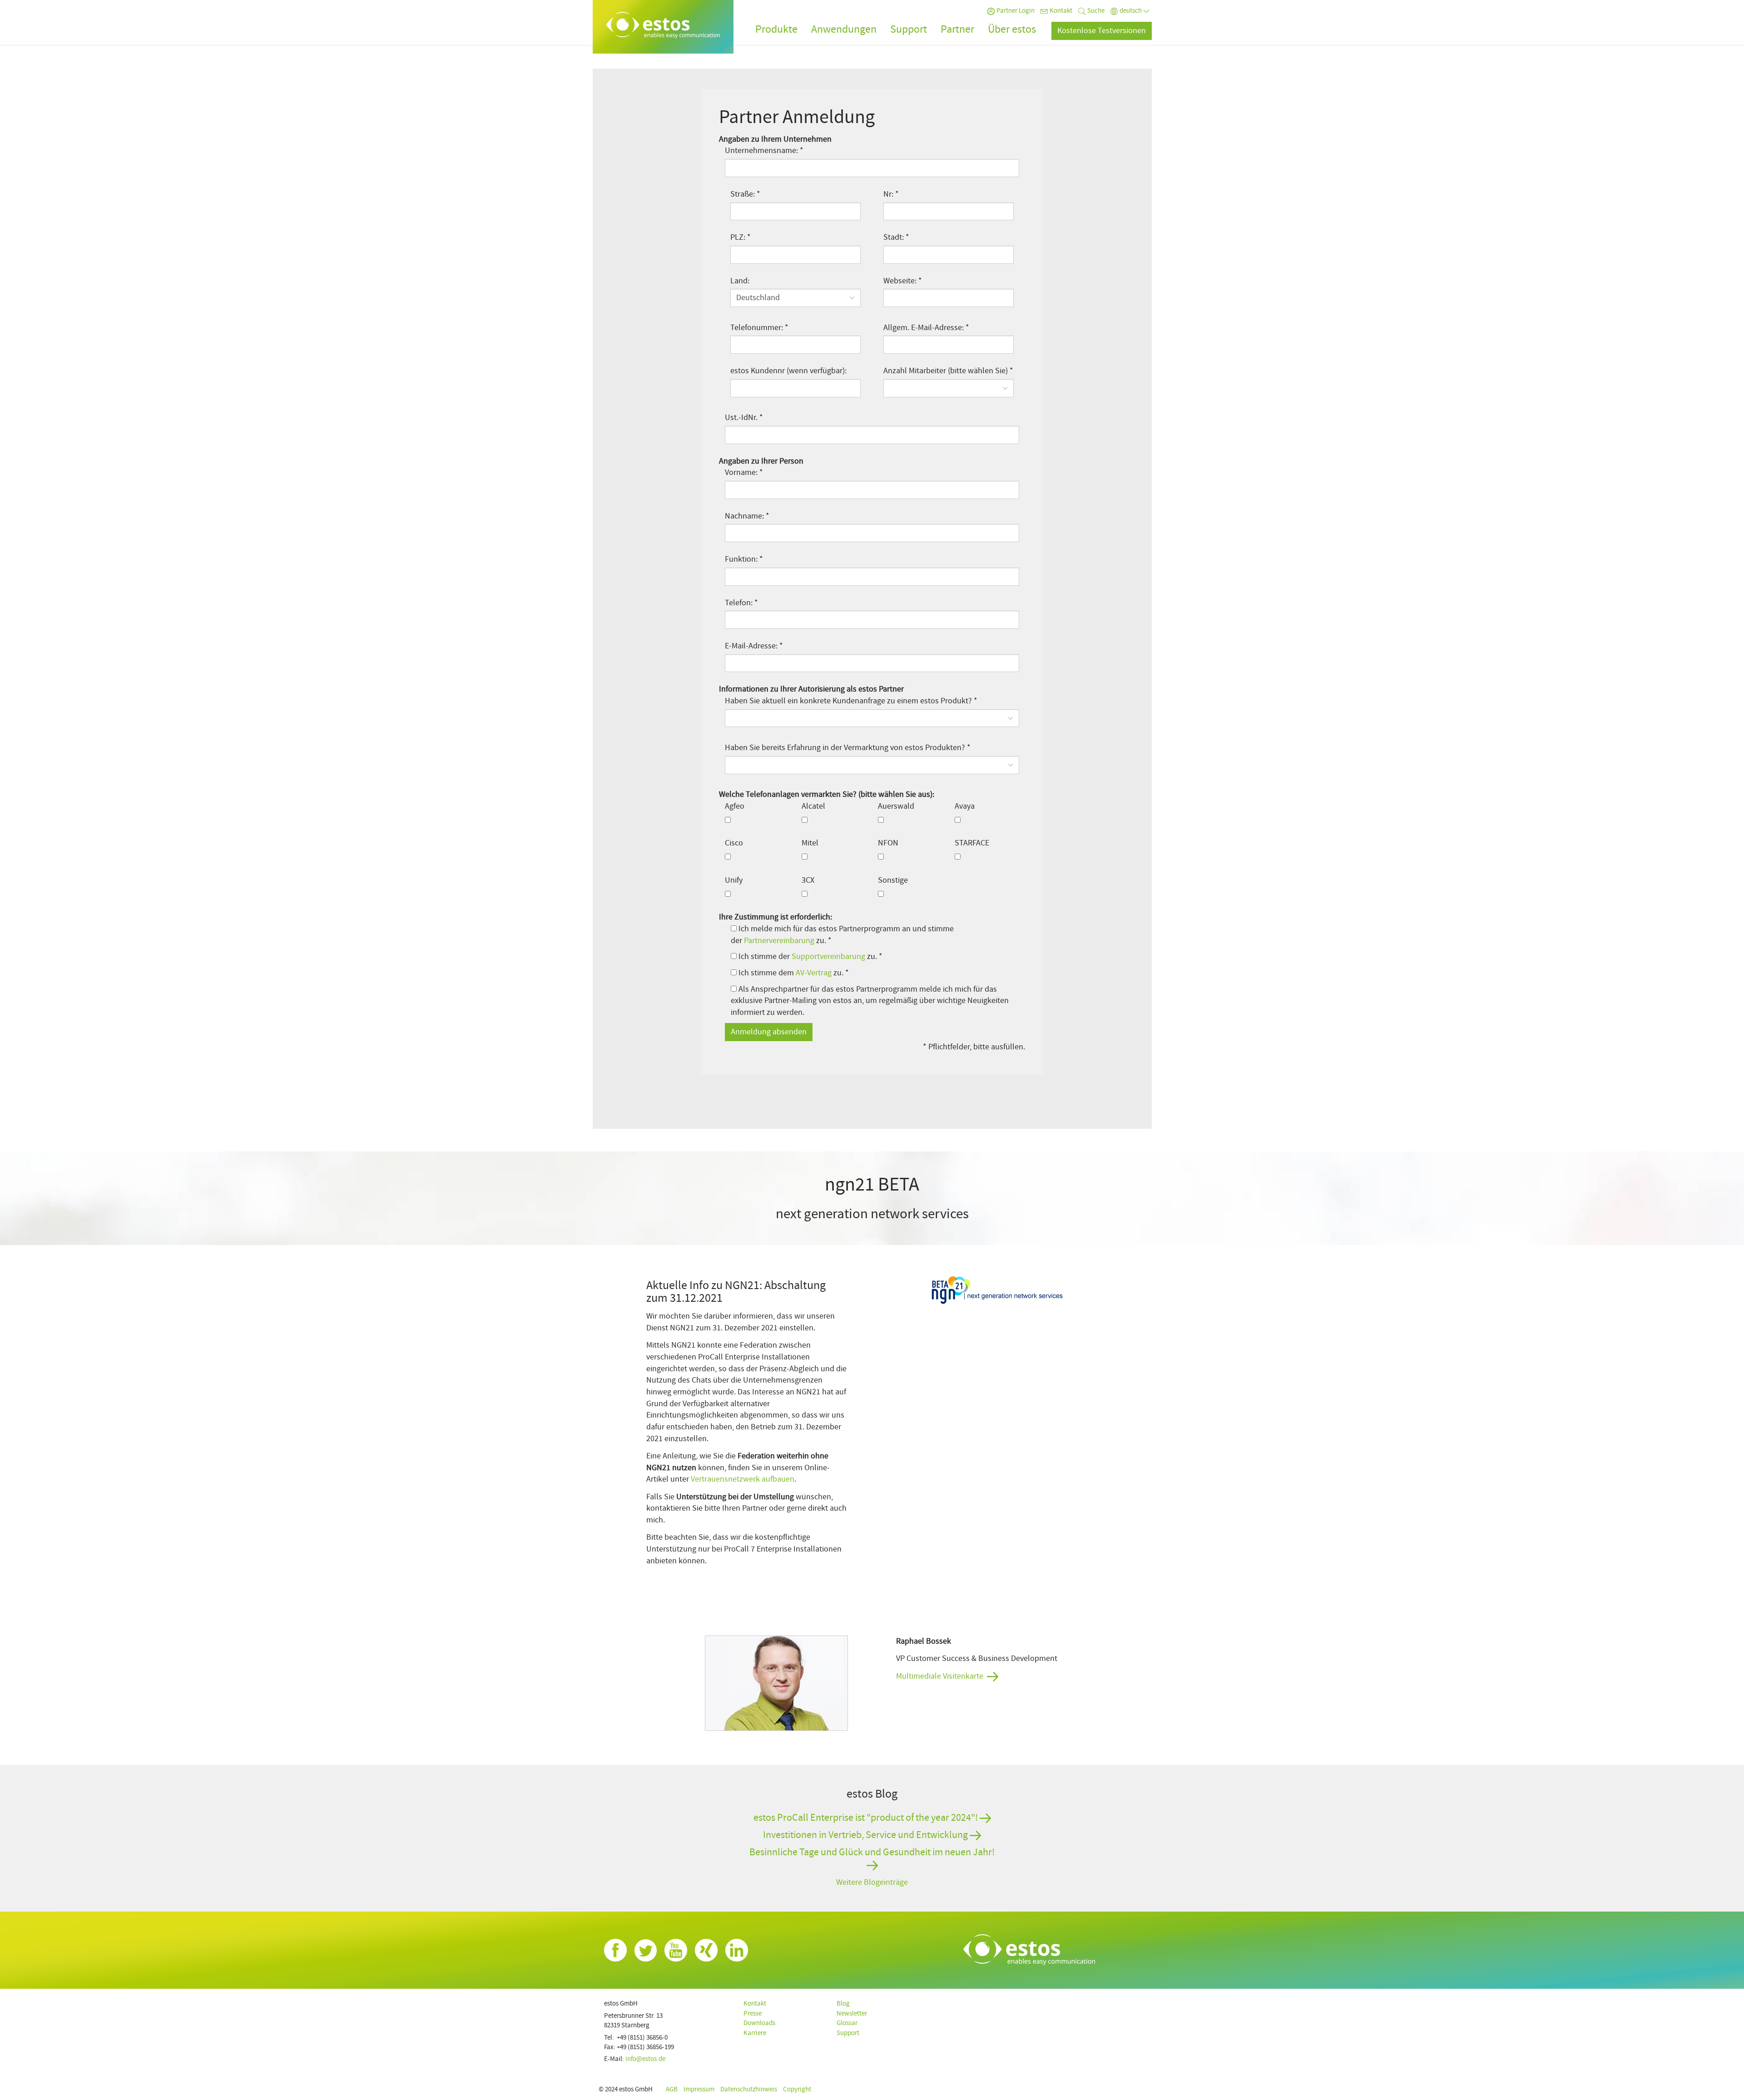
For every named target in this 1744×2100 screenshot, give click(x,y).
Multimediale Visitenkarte (940, 1676)
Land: (740, 281)
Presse (753, 2014)
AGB (672, 2089)
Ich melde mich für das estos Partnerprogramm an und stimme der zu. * (842, 935)
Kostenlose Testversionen (1102, 31)
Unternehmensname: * (764, 151)
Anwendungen (844, 29)
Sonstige (893, 880)
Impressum (699, 2089)
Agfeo (735, 806)
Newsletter (852, 2014)
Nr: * (891, 194)
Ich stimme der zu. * (810, 956)
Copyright (797, 2089)
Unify (734, 880)
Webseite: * (903, 281)
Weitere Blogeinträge (872, 1882)
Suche (1096, 11)
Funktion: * (744, 559)
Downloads (759, 2023)
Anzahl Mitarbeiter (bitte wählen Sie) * (948, 371)
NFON (888, 843)
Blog (843, 2004)
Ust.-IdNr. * (744, 418)
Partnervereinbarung (779, 941)
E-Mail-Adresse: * (754, 646)
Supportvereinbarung (828, 956)
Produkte (776, 29)
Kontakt (1061, 11)
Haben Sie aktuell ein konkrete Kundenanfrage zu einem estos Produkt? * (851, 701)
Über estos (1012, 29)
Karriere (755, 2033)
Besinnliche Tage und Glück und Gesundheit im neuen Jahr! (872, 1853)
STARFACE (972, 843)
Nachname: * (747, 516)
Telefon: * (741, 603)
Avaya (965, 806)
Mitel (810, 843)
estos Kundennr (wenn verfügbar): (788, 371)
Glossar (847, 2023)
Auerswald (896, 806)
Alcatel (813, 806)
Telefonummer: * (759, 328)
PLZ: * (741, 237)
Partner (957, 29)
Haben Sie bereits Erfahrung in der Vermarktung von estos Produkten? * (848, 748)
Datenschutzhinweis (749, 2089)
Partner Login (1016, 11)
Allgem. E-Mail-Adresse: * (926, 328)
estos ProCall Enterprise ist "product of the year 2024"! (867, 1818)
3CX (808, 880)
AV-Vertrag (814, 973)
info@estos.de (645, 2059)
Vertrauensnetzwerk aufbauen (743, 1479)
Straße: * (745, 194)
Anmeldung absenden (769, 1032)
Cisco (734, 843)
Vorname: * (744, 472)
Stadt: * (896, 237)
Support (909, 29)
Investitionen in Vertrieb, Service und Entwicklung (866, 1835)
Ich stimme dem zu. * (793, 973)
